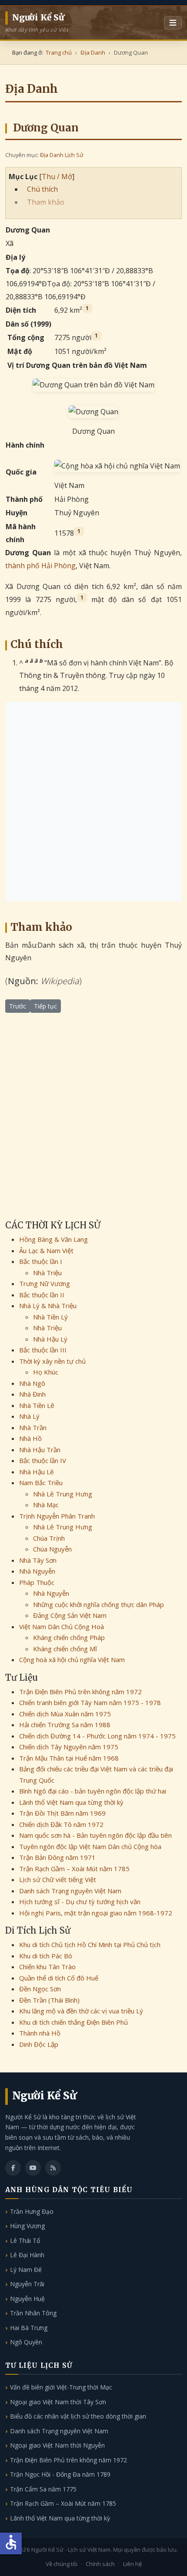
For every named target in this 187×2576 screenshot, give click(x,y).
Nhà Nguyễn (37, 1571)
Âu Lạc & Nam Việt (46, 1250)
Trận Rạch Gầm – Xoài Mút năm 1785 (74, 1869)
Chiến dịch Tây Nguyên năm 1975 (69, 1747)
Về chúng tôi (62, 2564)
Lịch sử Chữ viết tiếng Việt (58, 1879)
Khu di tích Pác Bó (46, 1956)
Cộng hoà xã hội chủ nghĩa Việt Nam (72, 1660)
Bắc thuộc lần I (41, 1261)
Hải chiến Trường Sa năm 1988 (65, 1725)
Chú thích (42, 189)
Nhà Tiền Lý (50, 1317)
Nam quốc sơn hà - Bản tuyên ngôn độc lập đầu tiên (95, 1835)
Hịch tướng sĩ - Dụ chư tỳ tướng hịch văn (80, 1902)
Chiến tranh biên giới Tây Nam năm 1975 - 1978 (90, 1702)
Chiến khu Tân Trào (47, 1967)
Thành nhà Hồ (40, 2033)
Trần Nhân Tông (33, 2313)
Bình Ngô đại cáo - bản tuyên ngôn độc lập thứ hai (93, 1791)
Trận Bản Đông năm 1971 (57, 1857)
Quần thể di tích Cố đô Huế (59, 1978)
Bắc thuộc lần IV (43, 1460)
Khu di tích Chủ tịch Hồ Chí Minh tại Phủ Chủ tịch (90, 1944)
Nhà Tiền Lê (37, 1405)
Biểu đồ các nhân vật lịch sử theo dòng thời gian (78, 2416)
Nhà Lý (29, 1416)
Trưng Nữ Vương (45, 1283)
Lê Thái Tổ (25, 2240)
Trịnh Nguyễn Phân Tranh (57, 1516)
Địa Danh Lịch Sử (62, 155)
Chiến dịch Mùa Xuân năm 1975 (65, 1714)
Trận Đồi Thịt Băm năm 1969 (62, 1813)
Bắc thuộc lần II (42, 1295)
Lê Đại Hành (27, 2255)
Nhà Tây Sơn (38, 1560)
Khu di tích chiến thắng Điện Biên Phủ (73, 2022)
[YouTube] (33, 2168)
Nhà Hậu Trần (40, 1450)
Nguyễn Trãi (27, 2284)
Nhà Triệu (47, 1273)
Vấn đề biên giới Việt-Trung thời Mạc (61, 2387)
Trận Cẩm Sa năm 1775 (43, 2489)
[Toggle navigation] (173, 23)
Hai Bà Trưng (29, 2328)
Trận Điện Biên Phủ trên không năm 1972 (80, 1692)
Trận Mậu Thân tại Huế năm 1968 (69, 1758)
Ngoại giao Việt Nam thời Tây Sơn (58, 2402)
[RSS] (53, 2168)
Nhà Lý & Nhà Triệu (48, 1306)
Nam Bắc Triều (41, 1483)
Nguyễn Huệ (27, 2299)
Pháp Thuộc (37, 1582)
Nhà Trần (33, 1427)
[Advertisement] (93, 802)
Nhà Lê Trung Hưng (63, 1494)
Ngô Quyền (26, 2342)
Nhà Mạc (46, 1505)
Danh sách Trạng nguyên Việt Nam (70, 1891)
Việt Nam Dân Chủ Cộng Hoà (62, 1627)
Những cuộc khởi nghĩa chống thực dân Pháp (99, 1604)
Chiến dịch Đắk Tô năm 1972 (61, 1824)
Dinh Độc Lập (39, 2044)
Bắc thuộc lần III (43, 1350)
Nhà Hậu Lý (50, 1339)
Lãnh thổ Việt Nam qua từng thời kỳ (71, 1802)
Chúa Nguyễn (52, 1549)
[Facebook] (13, 2168)
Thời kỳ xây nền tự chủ (52, 1361)
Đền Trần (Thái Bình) (49, 2000)
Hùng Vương (27, 2226)
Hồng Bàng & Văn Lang (53, 1239)
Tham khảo (46, 202)
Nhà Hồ (30, 1438)
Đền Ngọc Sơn (40, 1989)
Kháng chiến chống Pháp (69, 1637)
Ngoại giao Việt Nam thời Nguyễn (57, 2445)
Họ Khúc (46, 1372)
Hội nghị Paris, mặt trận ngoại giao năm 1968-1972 (96, 1913)
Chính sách (100, 2564)
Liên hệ (132, 2564)
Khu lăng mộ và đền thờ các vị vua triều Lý (81, 2011)
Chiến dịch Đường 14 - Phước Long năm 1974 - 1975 (97, 1736)
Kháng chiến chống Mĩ (65, 1649)
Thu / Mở (57, 177)
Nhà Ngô (32, 1383)
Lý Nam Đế (26, 2270)
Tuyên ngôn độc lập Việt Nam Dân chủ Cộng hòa (90, 1846)
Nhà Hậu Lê (37, 1472)
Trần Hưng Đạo (32, 2211)
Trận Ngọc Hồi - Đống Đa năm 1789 (60, 2474)
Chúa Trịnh (49, 1538)
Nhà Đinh (32, 1394)
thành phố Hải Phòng (40, 566)
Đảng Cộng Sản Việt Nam (70, 1615)
